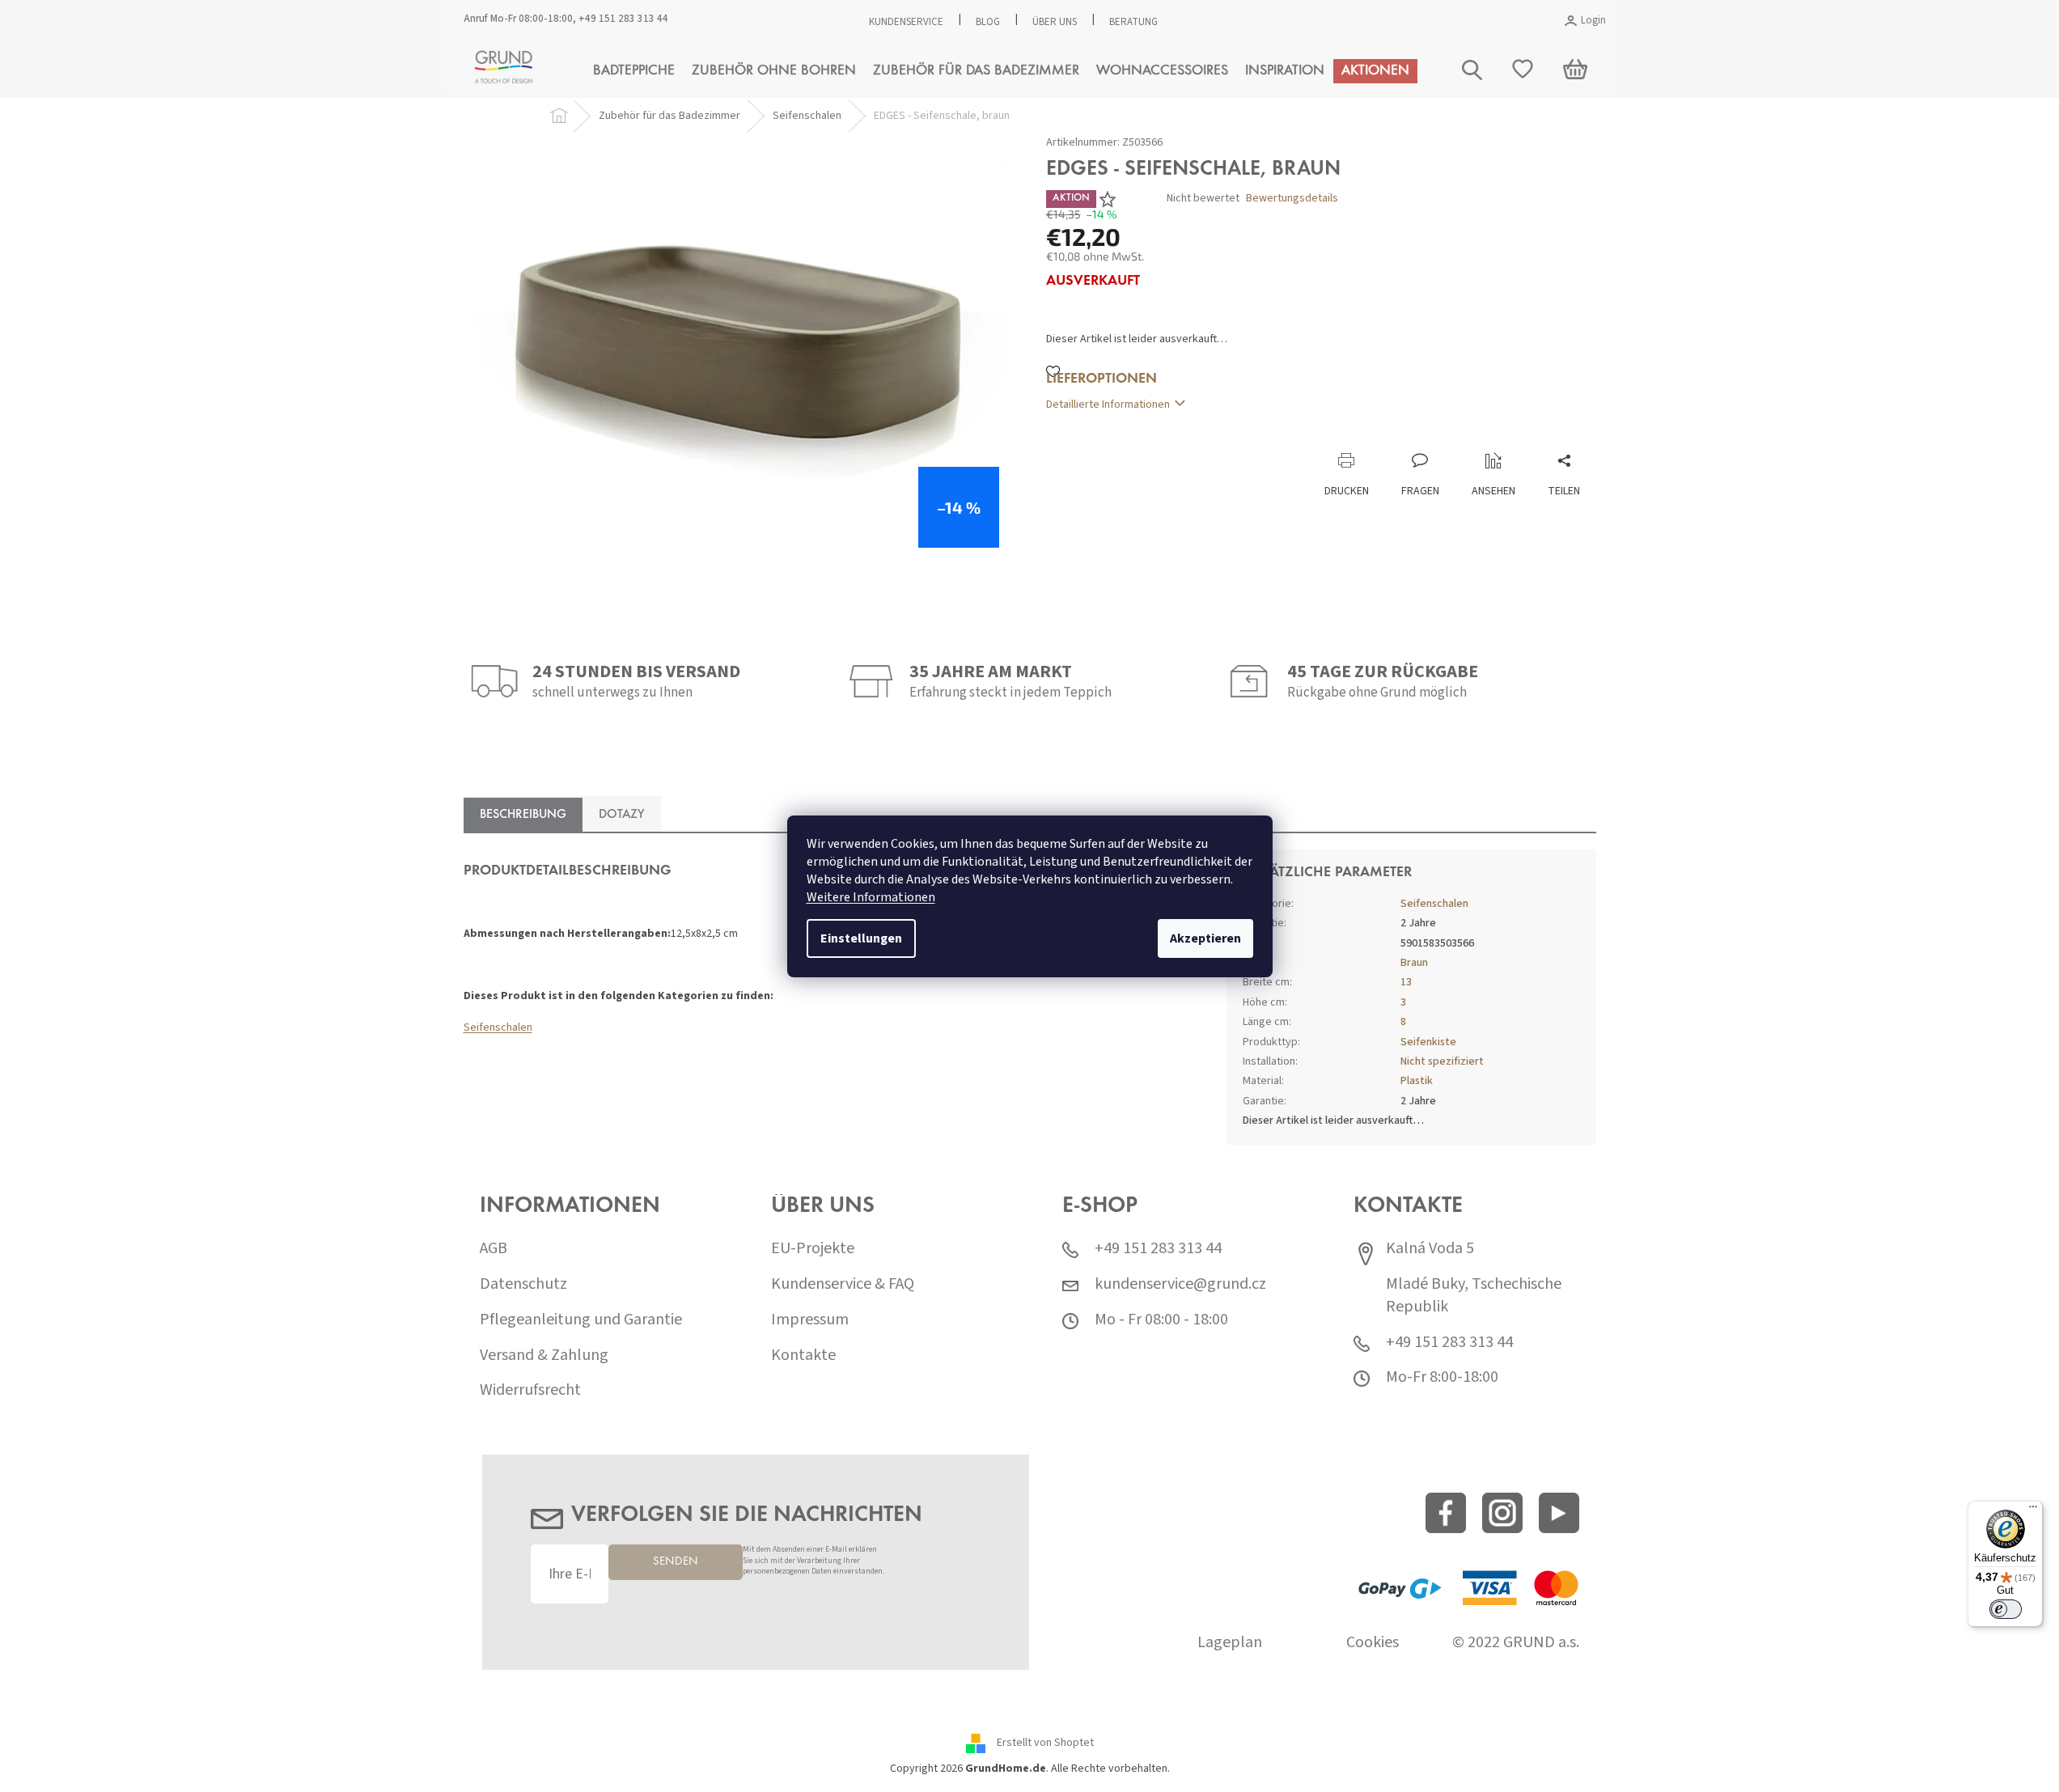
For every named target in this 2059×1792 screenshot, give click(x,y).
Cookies (1373, 1643)
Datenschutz (523, 1284)
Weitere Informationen (871, 897)
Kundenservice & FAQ (843, 1284)
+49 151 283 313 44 (623, 19)
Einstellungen (861, 938)
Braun (1414, 963)
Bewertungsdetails (1292, 199)
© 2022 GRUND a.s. (1516, 1643)
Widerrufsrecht (530, 1390)
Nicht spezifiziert (1442, 1061)
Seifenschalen (498, 1027)
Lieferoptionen (1102, 379)
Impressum (810, 1320)
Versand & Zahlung (544, 1356)
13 (1406, 982)
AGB (494, 1249)
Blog (988, 22)
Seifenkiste (1428, 1042)
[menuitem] (634, 71)
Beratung (1133, 22)
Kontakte (803, 1356)
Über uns (1055, 22)
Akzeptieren (1205, 938)
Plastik (1417, 1081)
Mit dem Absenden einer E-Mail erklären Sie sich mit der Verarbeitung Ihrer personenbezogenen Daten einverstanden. (813, 1561)
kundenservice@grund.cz (1180, 1284)
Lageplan (1230, 1643)
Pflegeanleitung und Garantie (581, 1320)
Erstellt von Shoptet (1045, 1743)
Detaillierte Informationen (1108, 405)
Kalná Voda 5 (1430, 1249)
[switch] (2006, 1609)
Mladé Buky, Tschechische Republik (1474, 1296)
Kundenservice (906, 22)
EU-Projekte (813, 1249)
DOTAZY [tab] (622, 815)
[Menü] (2033, 1510)
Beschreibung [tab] (523, 815)
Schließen (1154, 436)
